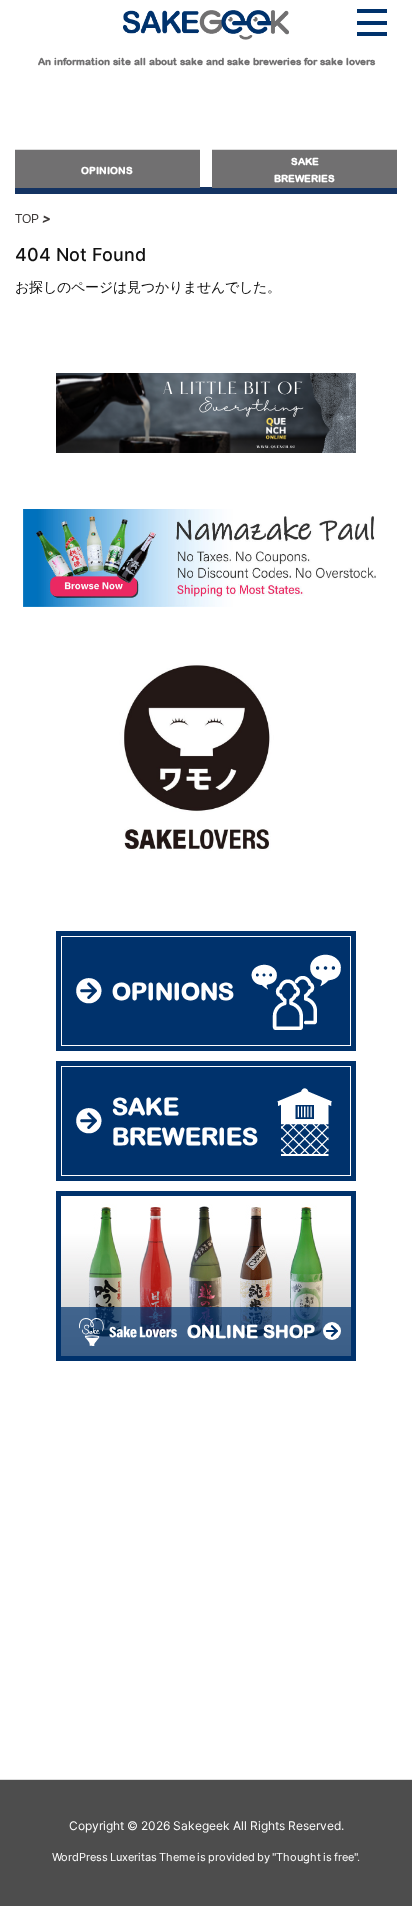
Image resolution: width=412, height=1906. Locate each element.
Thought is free (315, 1857)
